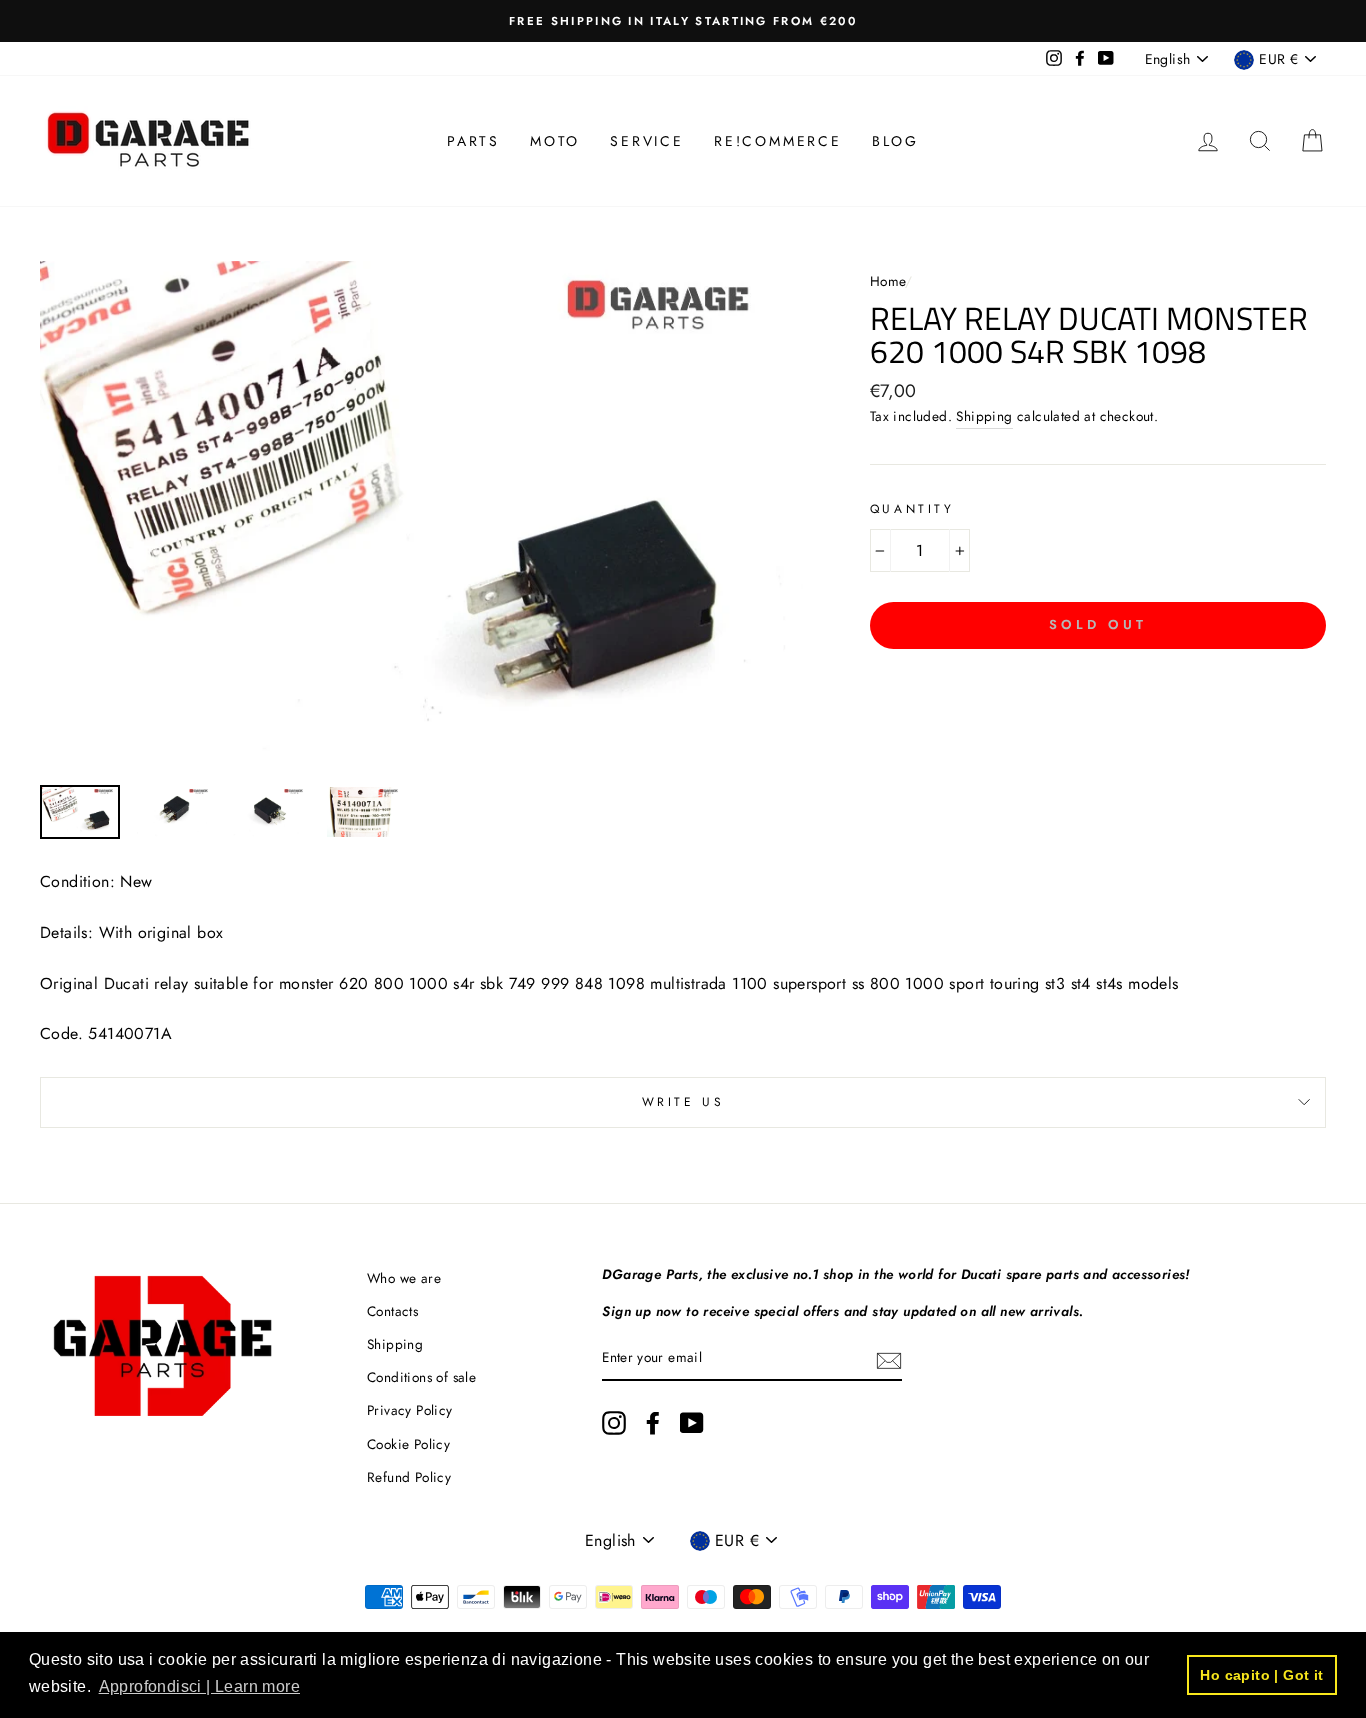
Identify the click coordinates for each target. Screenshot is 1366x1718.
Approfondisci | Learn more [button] (199, 1686)
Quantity (912, 509)
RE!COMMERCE (778, 141)
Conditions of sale (421, 1377)
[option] (683, 21)
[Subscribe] (889, 1359)
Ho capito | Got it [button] (1261, 1675)
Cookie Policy (408, 1444)
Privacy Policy (410, 1410)
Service (647, 141)
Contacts (392, 1311)
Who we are (404, 1278)
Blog (895, 141)
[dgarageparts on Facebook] (653, 1423)
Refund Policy (409, 1477)
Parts (473, 141)
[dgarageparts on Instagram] (614, 1423)
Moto (555, 141)
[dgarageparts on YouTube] (692, 1423)
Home (888, 281)
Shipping (984, 416)
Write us (683, 1102)
